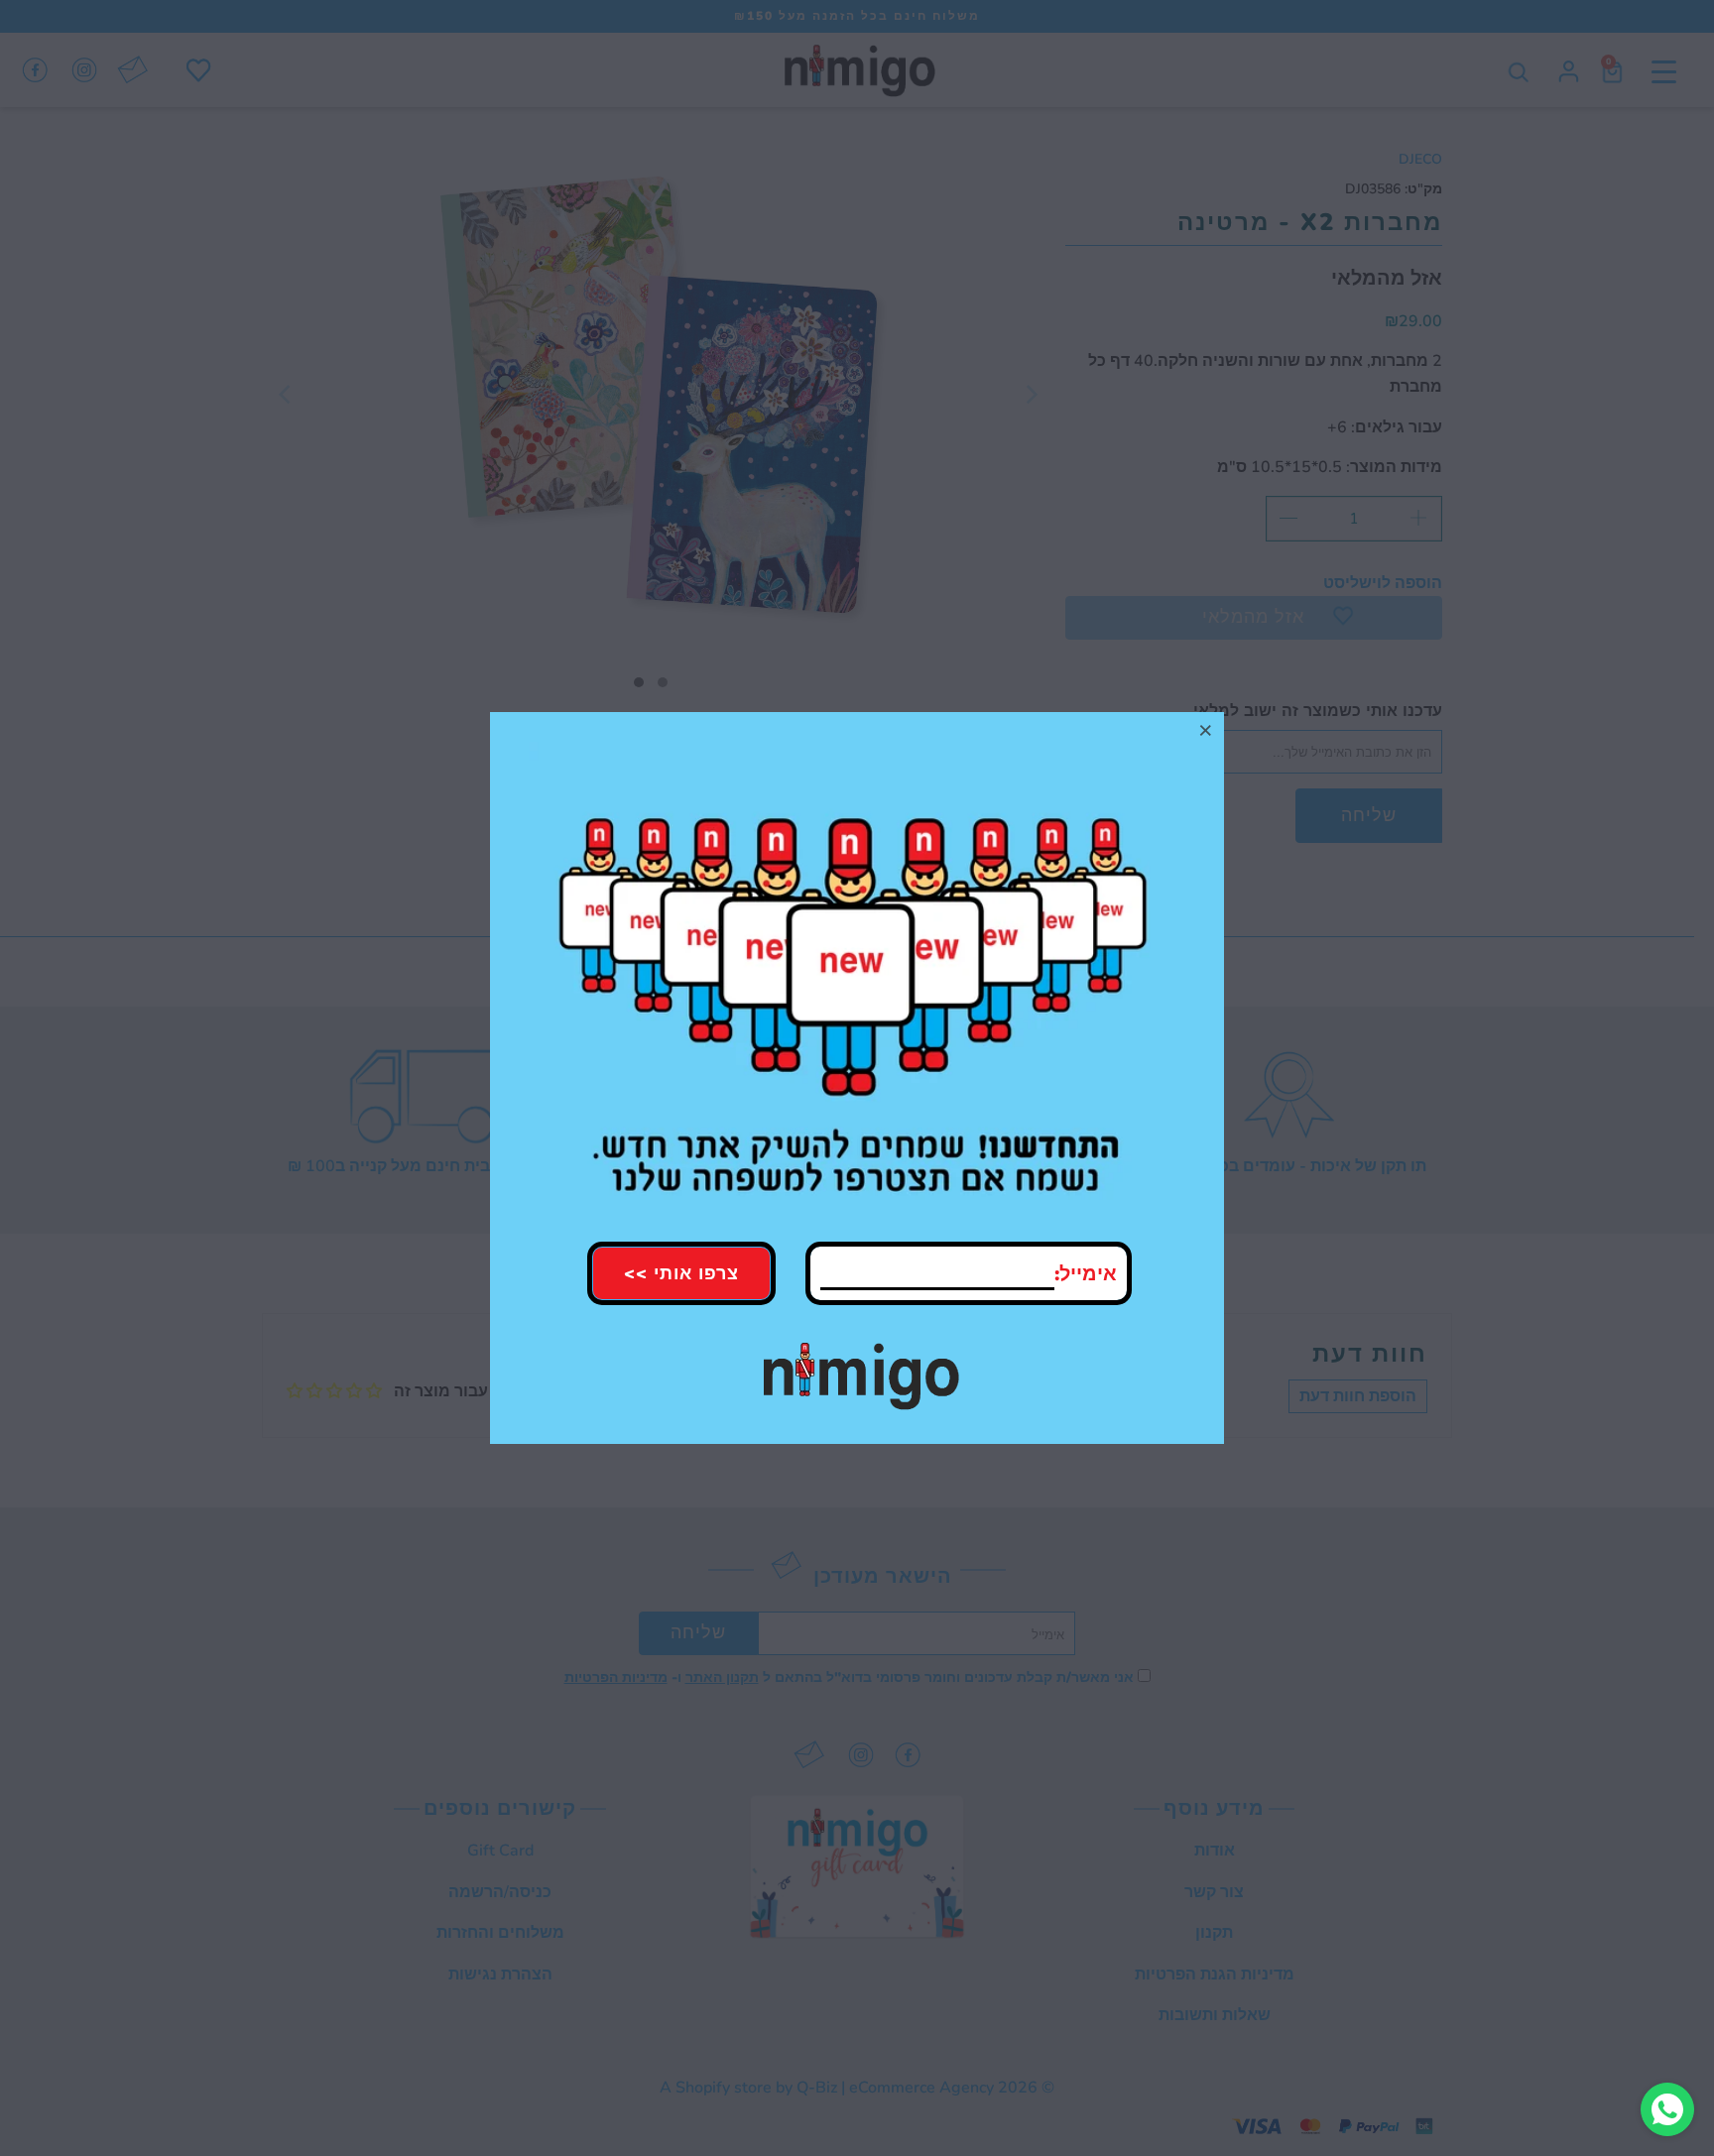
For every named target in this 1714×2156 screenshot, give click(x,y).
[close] (1206, 730)
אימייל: (1086, 1274)
